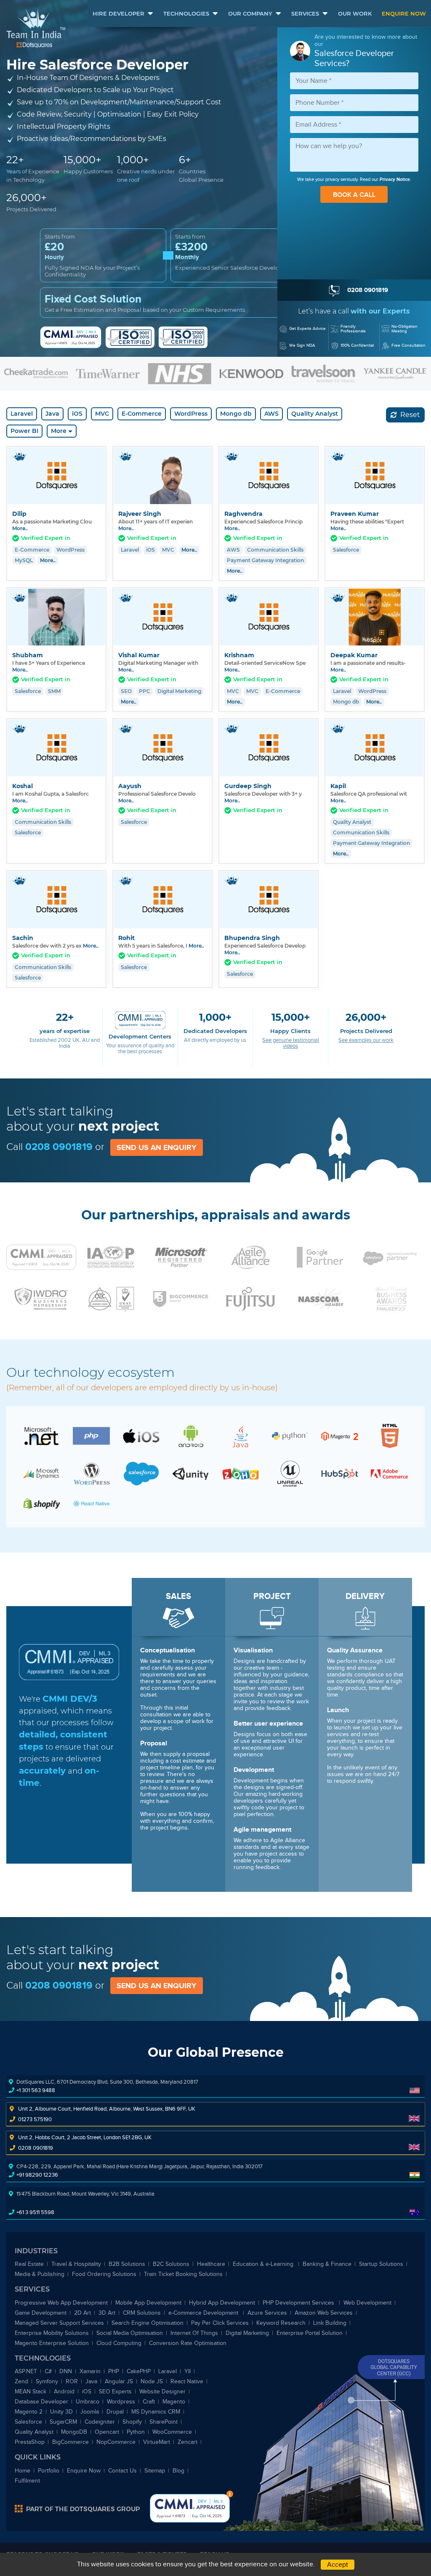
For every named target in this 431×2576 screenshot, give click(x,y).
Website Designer (162, 2391)
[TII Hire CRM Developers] (42, 1473)
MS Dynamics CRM (156, 2412)
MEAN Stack (31, 2391)
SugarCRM (63, 2422)
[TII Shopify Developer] (42, 1503)
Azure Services (267, 2313)
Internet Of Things (194, 2333)
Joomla (90, 2412)
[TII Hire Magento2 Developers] (340, 1436)
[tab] (215, 720)
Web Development (367, 2303)
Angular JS (119, 2381)
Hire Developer (118, 13)
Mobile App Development (148, 2303)
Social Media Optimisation (130, 2333)
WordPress (191, 414)
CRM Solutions (142, 2313)
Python (136, 2432)
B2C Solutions (171, 2264)
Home (23, 2471)
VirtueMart (157, 2442)
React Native (187, 2381)
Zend (21, 2381)
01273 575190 (35, 2119)
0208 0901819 (59, 1146)
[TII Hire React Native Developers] (91, 1503)
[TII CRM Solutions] (240, 1473)
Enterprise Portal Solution (310, 2333)
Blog (178, 2471)
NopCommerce (116, 2442)
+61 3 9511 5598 (35, 2212)
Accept (338, 2565)
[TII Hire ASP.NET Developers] (42, 1435)
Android (64, 2391)
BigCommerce (71, 2442)
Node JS (152, 2381)
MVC (102, 414)
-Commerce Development (204, 2313)
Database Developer (41, 2402)
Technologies (186, 13)
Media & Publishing (40, 2274)
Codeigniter (100, 2422)
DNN (66, 2371)
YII (188, 2371)
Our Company (250, 13)
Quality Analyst (315, 414)
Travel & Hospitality (76, 2264)
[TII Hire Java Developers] (240, 1435)
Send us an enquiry (157, 1147)
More (59, 431)
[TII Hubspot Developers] (340, 1473)
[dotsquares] (77, 2508)
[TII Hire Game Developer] (290, 1473)
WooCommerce (172, 2432)
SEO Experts (115, 2391)
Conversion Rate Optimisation (188, 2343)
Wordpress (121, 2402)
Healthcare (211, 2264)
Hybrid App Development (222, 2303)
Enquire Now (404, 13)
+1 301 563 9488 (36, 2090)
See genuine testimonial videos (291, 1043)
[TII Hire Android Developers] (191, 1435)
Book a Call (354, 195)
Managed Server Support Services (59, 2323)
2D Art (82, 2313)
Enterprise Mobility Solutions (52, 2333)
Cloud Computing (119, 2343)
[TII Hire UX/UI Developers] (390, 1435)
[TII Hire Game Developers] (191, 1473)
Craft (149, 2402)
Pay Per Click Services (220, 2323)
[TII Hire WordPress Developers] (91, 1473)
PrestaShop (30, 2442)
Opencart (107, 2432)
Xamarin (90, 2371)
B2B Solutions (127, 2264)
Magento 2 (29, 2412)
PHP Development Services (299, 2303)
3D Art (107, 2313)
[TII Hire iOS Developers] (141, 1435)
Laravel (22, 414)
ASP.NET (26, 2371)
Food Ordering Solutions (104, 2274)
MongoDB (74, 2432)
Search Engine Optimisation (148, 2323)
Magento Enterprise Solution (52, 2343)
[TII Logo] (36, 28)
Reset (409, 415)
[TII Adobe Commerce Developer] (389, 1474)
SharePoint (164, 2422)
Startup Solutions (381, 2264)
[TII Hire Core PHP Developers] (91, 1435)
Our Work (355, 13)
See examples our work (366, 1040)
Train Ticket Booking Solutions (183, 2274)
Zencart (188, 2442)
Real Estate (29, 2264)
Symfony (47, 2381)
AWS (271, 414)
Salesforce (28, 2422)
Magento (174, 2402)
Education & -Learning (264, 2264)
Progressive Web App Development (61, 2303)
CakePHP (139, 2371)
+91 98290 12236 (37, 2175)
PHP (114, 2371)
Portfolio (49, 2471)
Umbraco (88, 2402)
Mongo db (236, 414)
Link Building (330, 2323)
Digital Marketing (247, 2333)
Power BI (24, 431)
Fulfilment (27, 2481)
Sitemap (155, 2471)
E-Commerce (142, 414)
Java (52, 414)
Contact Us (122, 2471)
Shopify (132, 2422)
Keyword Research (281, 2323)
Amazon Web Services (324, 2313)
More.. (20, 528)
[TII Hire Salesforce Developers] (141, 1473)
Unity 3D (61, 2412)
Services (305, 13)
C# (48, 2371)
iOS (77, 414)
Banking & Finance (327, 2264)
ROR (72, 2381)
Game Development (41, 2313)
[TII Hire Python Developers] (290, 1435)
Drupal (115, 2412)
